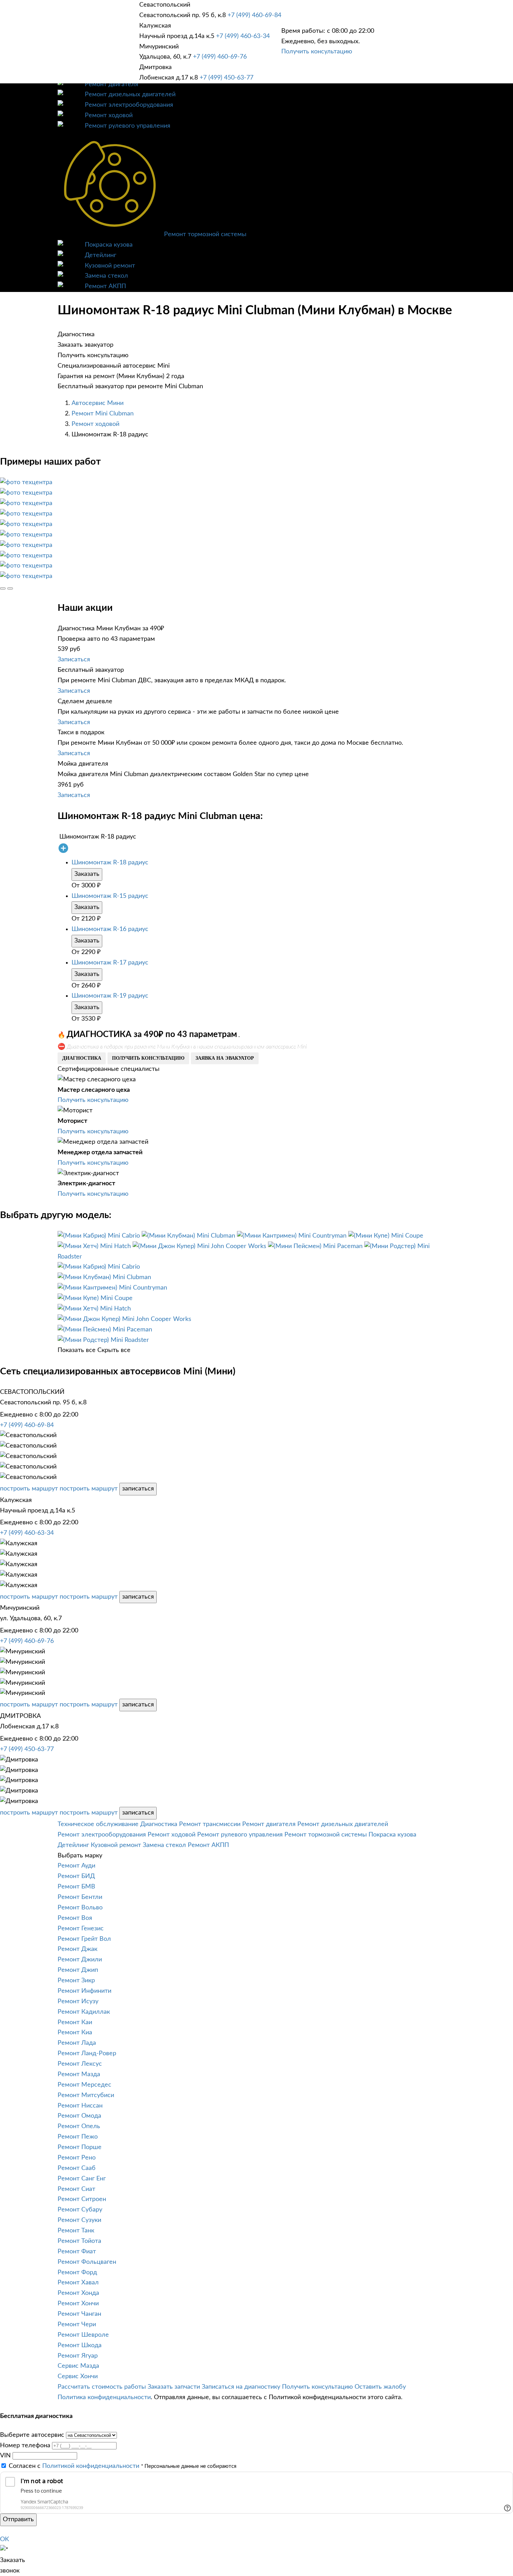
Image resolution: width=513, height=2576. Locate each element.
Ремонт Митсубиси (86, 2095)
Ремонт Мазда (79, 2074)
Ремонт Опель (79, 2126)
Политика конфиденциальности (104, 2397)
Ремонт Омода (79, 2116)
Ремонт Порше (80, 2147)
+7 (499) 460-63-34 (243, 36)
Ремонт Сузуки (79, 2220)
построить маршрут (29, 1489)
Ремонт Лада (77, 2043)
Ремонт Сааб (77, 2168)
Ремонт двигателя (111, 84)
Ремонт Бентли (80, 1897)
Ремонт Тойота (79, 2241)
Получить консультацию (317, 52)
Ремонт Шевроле (83, 2335)
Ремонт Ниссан (80, 2106)
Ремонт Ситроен (82, 2199)
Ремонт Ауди (76, 1866)
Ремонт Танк (76, 2231)
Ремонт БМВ (76, 1887)
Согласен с (74, 2466)
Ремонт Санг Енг (82, 2179)
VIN (5, 2456)
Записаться (74, 660)
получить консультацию (148, 1058)
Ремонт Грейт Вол (84, 1939)
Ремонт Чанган (79, 2314)
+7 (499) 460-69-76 (220, 57)
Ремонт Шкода (80, 2345)
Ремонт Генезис (81, 1929)
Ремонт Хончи (78, 2304)
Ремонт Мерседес (84, 2085)
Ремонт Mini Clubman (103, 414)
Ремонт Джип (78, 1970)
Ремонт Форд (77, 2273)
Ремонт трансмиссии (210, 1824)
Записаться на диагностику (241, 2387)
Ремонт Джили (80, 1960)
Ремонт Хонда (78, 2293)
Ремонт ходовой (109, 115)
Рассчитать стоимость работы (102, 2387)
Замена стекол (106, 276)
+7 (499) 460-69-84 (254, 15)
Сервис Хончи (78, 2376)
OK (5, 2539)
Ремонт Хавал (78, 2283)
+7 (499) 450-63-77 (226, 78)
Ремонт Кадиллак (84, 2012)
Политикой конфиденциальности (91, 2466)
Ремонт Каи (75, 2022)
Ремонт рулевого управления (128, 126)
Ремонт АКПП (105, 286)
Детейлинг (101, 255)
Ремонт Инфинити (84, 1991)
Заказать (87, 874)
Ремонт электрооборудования (129, 105)
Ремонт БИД (76, 1876)
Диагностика (159, 1824)
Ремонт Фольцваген (87, 2262)
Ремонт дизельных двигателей (130, 95)
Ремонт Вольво (80, 1908)
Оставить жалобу (380, 2387)
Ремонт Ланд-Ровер (87, 2053)
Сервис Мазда (78, 2366)
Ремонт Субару (80, 2210)
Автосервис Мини (98, 403)
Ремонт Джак (77, 1949)
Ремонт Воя (75, 1918)
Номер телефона (25, 2446)
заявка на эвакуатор (225, 1058)
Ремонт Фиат (77, 2252)
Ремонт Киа (75, 2033)
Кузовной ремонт (110, 266)
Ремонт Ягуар (78, 2356)
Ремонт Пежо (78, 2137)
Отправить (18, 2519)
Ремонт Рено (77, 2158)
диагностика (82, 1058)
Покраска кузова (109, 245)
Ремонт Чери (77, 2325)
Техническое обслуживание (98, 1824)
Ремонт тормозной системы (205, 234)
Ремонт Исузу (78, 2002)
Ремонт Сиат (76, 2189)
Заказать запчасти (174, 2387)
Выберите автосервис (32, 2435)
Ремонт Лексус (80, 2064)
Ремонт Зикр (76, 1981)
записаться (138, 1489)
